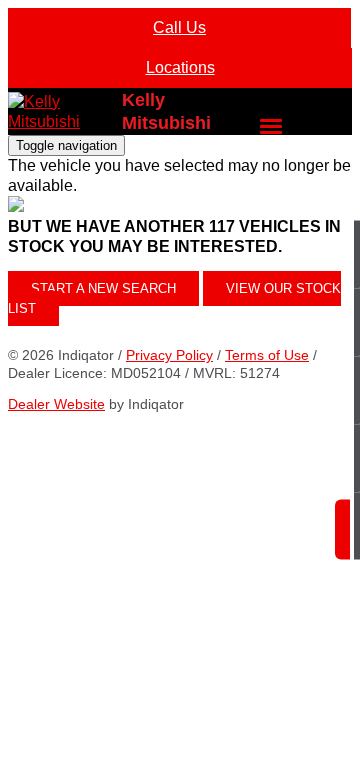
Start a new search (103, 288)
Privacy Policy (169, 355)
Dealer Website (56, 404)
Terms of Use (267, 355)
